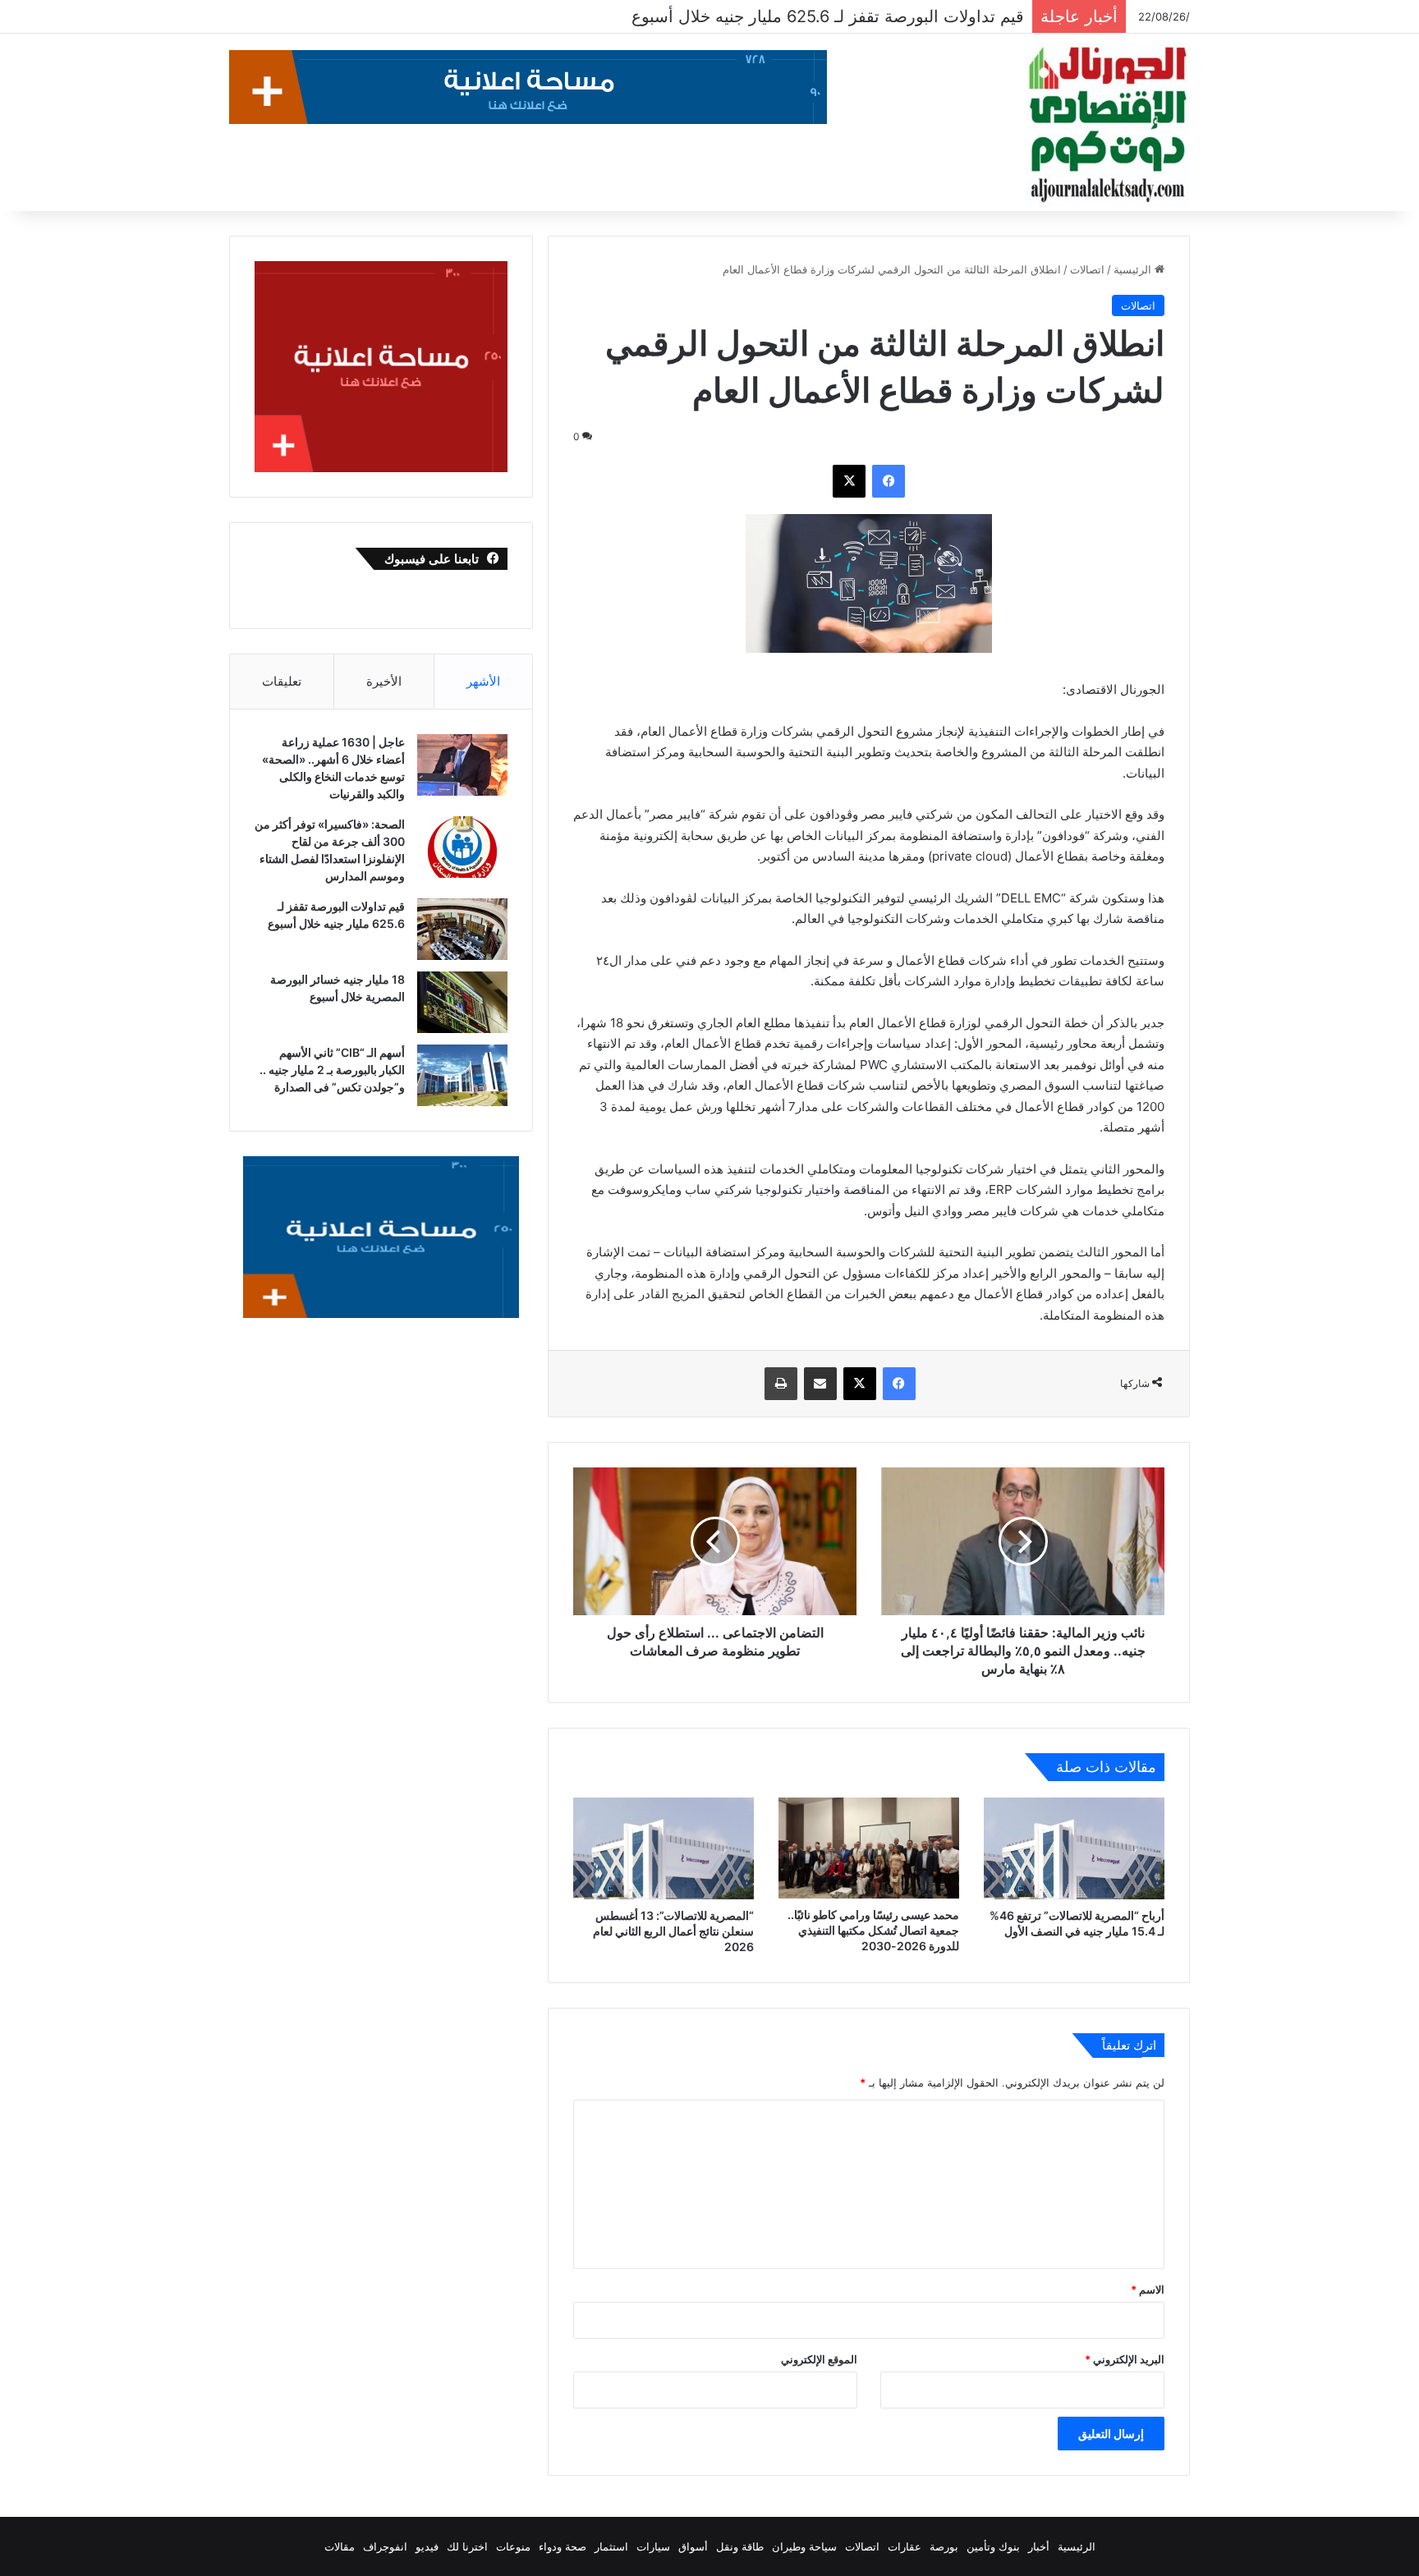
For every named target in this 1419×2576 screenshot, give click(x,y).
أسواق (693, 2546)
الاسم (1148, 2289)
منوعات (513, 2546)
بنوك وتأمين (993, 2546)
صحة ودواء (563, 2546)
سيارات (653, 2546)
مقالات (340, 2546)
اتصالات (1087, 269)
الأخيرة (384, 681)
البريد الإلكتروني (1125, 2359)
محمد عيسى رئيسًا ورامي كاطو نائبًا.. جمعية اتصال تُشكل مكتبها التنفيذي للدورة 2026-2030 (873, 1930)
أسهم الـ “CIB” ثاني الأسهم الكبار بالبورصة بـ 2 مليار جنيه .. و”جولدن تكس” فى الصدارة (332, 1070)
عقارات (905, 2546)
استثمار (611, 2546)
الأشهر (483, 681)
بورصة (944, 2546)
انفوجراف (385, 2546)
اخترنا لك (467, 2546)
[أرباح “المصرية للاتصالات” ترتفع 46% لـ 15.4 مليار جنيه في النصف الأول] (1074, 1848)
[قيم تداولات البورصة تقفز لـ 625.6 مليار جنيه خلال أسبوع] (462, 929)
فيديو (427, 2546)
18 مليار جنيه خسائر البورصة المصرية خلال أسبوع (853, 16)
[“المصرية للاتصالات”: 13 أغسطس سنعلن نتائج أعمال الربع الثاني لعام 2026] (664, 1848)
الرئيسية (1134, 269)
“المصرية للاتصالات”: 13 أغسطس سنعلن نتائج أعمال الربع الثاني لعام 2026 (673, 1931)
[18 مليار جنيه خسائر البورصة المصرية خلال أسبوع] (462, 1002)
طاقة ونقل (740, 2546)
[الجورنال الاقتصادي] (1108, 125)
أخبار (1039, 2546)
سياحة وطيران (804, 2546)
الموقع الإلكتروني (819, 2359)
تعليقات (282, 681)
